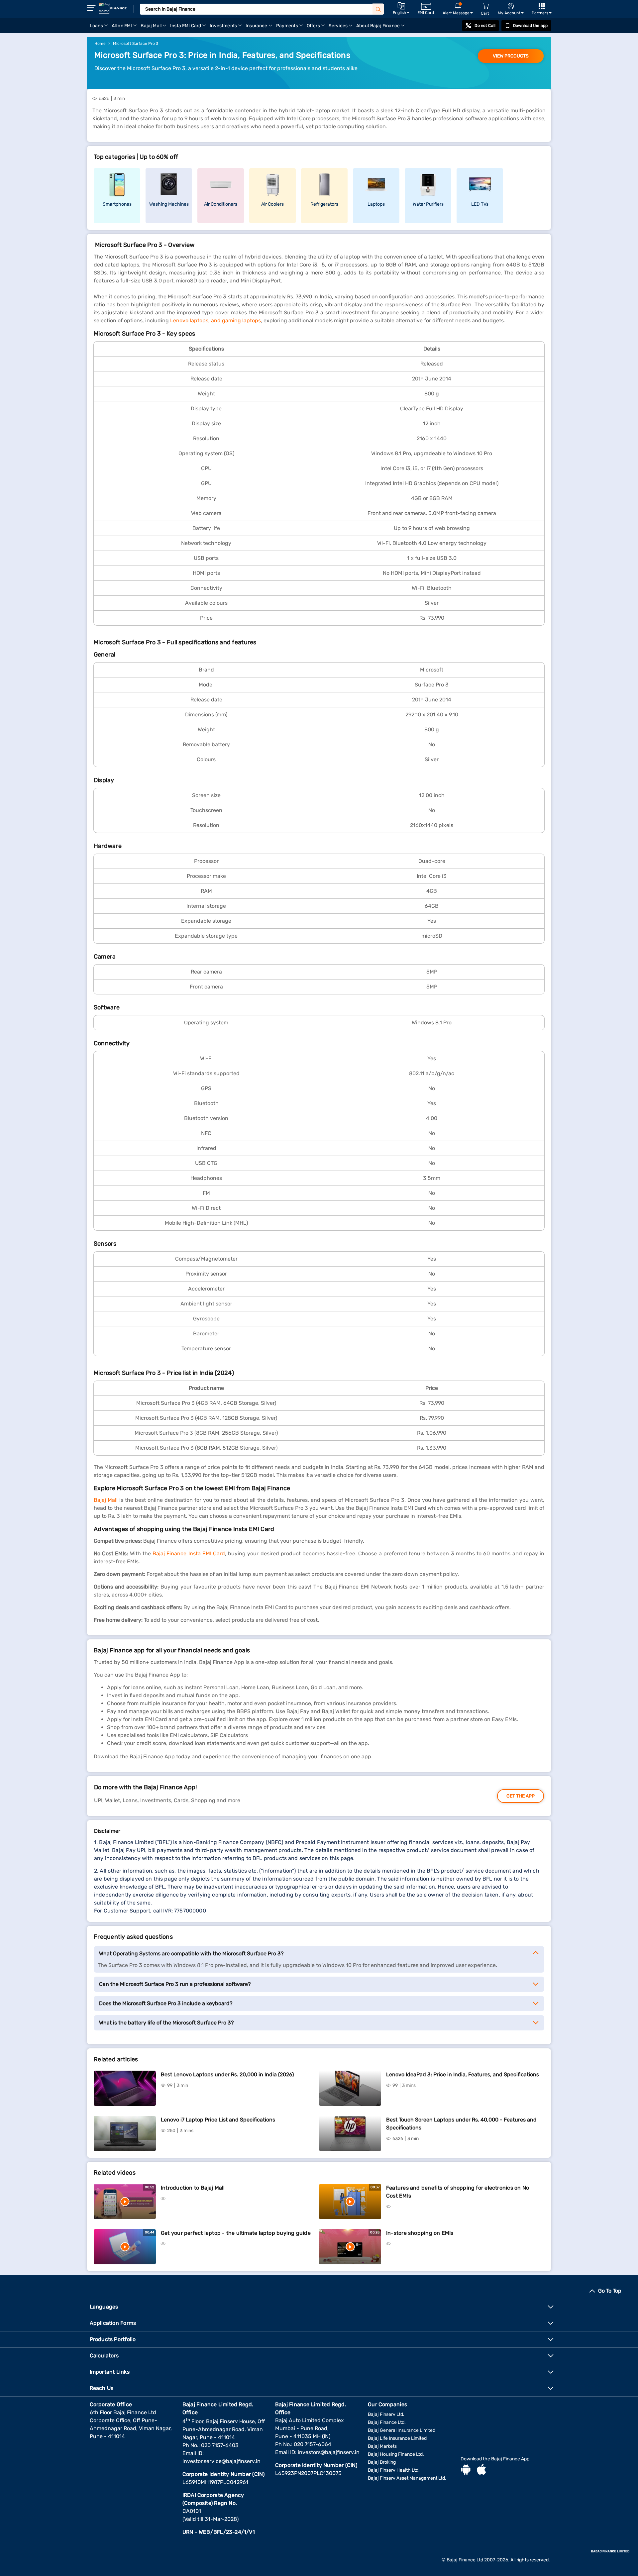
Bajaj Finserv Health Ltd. (394, 2470)
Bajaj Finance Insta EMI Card (189, 1553)
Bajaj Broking (382, 2462)
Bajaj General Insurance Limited (402, 2430)
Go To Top (610, 2291)
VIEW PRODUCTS (511, 56)
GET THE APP (521, 1796)
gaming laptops (241, 320)
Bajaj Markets (382, 2446)
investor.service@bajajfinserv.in (221, 2461)
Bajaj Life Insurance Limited (397, 2438)
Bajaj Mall (106, 1500)
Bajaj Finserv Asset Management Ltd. (407, 2478)
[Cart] (485, 6)
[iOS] (481, 2470)
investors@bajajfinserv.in (329, 2452)
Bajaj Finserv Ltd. (386, 2414)
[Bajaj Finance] (113, 8)
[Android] (466, 2470)
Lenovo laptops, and (195, 320)
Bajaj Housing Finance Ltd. (396, 2454)
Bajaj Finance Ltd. (387, 2422)
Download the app (530, 26)
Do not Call (485, 26)
